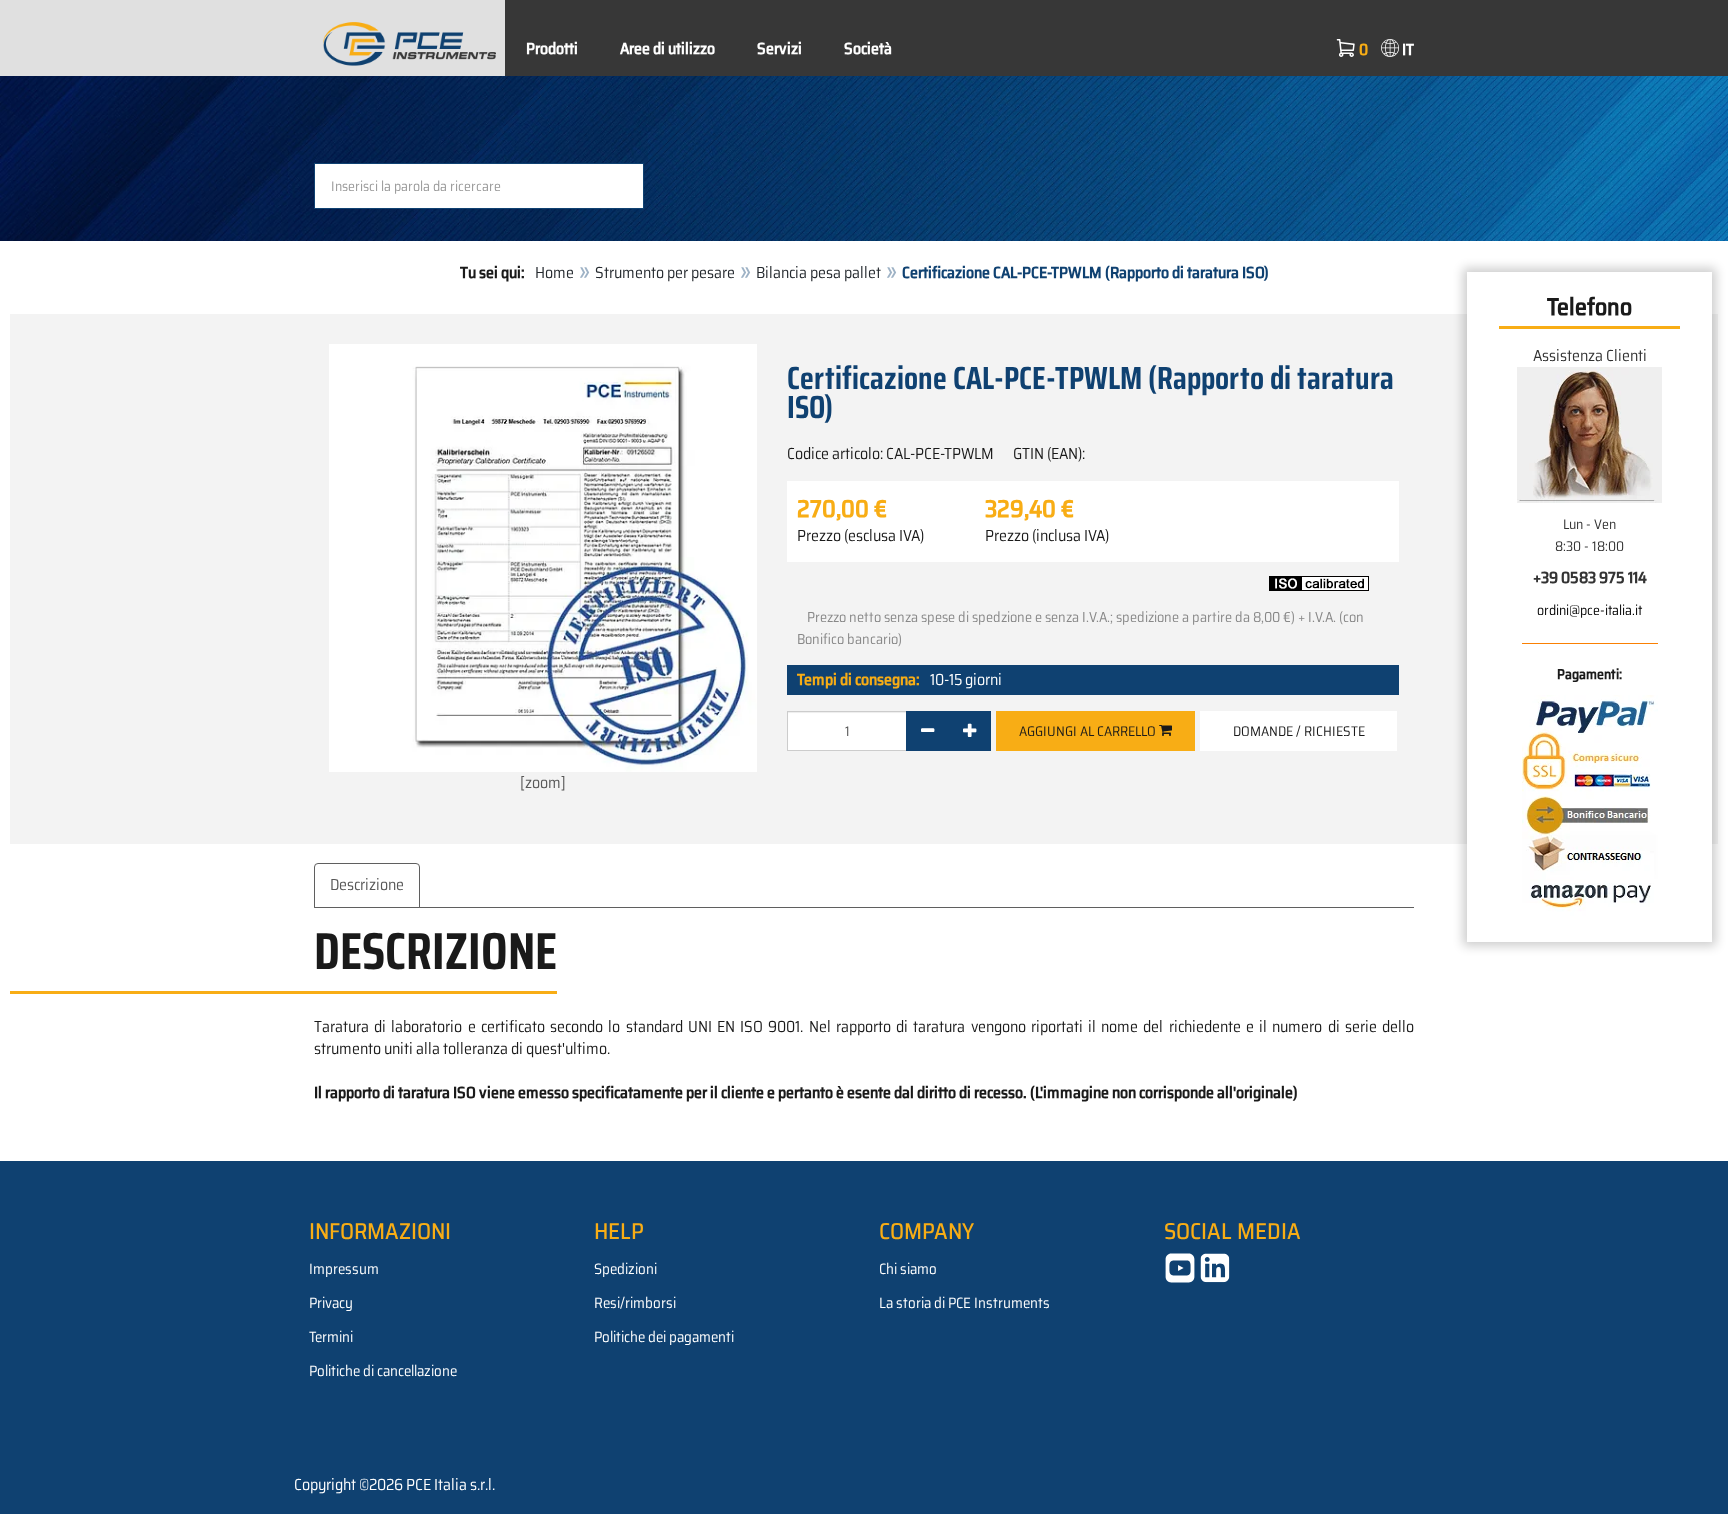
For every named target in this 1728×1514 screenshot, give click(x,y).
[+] (969, 731)
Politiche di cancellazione (383, 1371)
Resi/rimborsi (635, 1303)
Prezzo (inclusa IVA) (1047, 536)
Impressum (344, 1269)
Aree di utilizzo (667, 48)
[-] (927, 731)
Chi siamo (908, 1269)
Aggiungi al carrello (1089, 731)
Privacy (331, 1303)
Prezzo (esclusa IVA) (860, 536)
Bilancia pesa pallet (818, 272)
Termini (331, 1337)
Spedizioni (625, 1269)
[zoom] (543, 782)
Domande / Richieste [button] (1299, 731)
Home (554, 272)
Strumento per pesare (665, 272)
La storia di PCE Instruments (964, 1303)
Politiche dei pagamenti (664, 1337)
